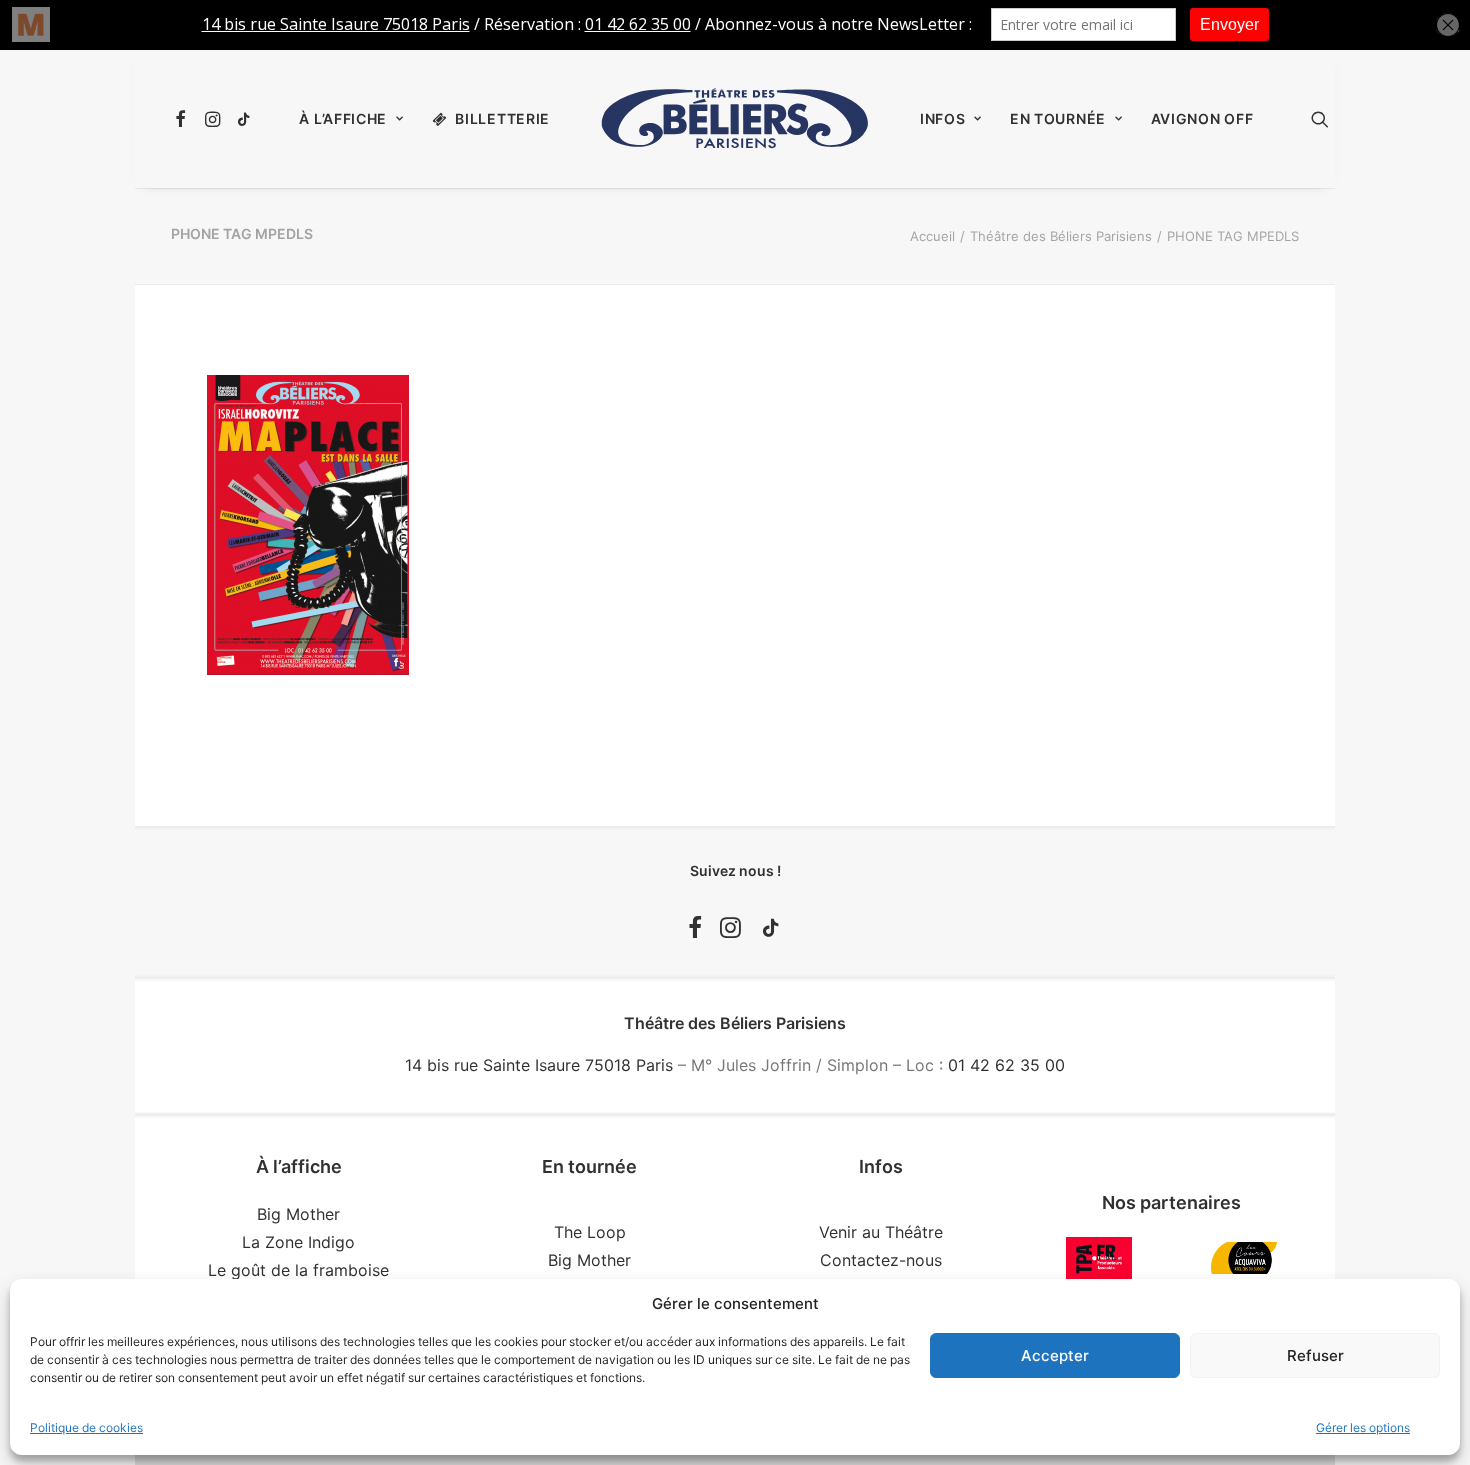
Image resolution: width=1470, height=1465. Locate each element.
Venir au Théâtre (881, 1232)
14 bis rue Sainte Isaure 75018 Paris (539, 1065)
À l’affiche (343, 118)
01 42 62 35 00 (1006, 1065)
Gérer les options (1363, 1427)
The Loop (590, 1232)
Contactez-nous (881, 1260)
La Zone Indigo (298, 1242)
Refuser (1315, 1355)
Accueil (932, 236)
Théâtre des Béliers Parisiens (1061, 236)
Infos (943, 118)
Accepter (1055, 1355)
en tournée (1058, 118)
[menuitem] (183, 119)
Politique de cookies (86, 1427)
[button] (183, 119)
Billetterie (502, 118)
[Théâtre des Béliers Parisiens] (735, 119)
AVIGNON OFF (1202, 118)
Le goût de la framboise (298, 1270)
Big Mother (298, 1214)
